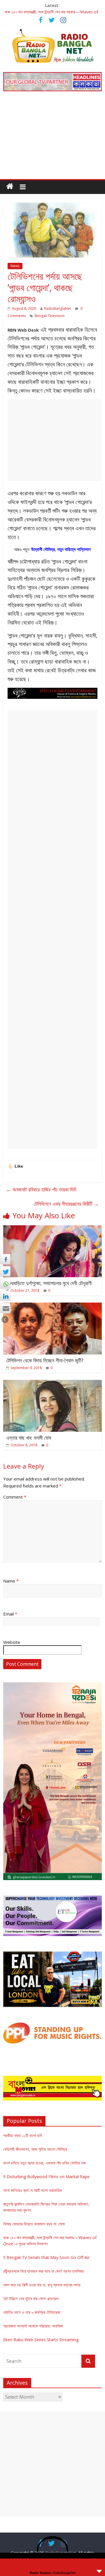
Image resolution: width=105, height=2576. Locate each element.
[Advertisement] (52, 139)
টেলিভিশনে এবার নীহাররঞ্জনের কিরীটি (66, 1204)
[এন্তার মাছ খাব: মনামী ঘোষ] (52, 1383)
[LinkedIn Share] (5, 1296)
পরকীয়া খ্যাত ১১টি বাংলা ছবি (23, 2135)
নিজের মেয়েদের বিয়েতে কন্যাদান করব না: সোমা (34, 2224)
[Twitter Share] (5, 1271)
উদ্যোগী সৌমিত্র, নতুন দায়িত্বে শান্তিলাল (61, 549)
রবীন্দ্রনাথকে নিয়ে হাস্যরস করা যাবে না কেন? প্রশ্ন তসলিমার (43, 2271)
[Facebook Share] (5, 1259)
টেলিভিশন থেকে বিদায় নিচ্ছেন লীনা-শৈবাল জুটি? (45, 1360)
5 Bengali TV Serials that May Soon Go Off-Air (46, 2257)
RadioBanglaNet (57, 308)
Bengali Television (50, 316)
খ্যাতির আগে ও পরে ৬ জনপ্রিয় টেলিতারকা (32, 2312)
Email (10, 1614)
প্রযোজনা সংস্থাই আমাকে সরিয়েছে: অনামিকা (33, 2326)
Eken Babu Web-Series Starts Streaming (41, 2340)
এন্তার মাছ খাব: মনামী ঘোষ (29, 1438)
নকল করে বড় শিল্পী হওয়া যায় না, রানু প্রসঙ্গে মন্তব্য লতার (42, 2285)
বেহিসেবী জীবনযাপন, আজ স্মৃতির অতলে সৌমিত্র (35, 2149)
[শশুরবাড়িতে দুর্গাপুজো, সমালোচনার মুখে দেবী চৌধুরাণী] (52, 1229)
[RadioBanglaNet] (10, 186)
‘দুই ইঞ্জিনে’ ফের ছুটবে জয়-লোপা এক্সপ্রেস (31, 2298)
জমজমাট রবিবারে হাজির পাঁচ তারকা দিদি (41, 1189)
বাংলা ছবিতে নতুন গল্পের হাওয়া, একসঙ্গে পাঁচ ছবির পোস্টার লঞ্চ (44, 2163)
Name (11, 1581)
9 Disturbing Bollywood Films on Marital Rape (46, 2177)
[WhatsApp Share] (5, 1284)
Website (12, 1642)
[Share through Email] (5, 1308)
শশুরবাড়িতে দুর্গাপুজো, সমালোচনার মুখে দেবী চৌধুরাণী (49, 1283)
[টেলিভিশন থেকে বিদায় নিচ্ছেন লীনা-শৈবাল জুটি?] (52, 1306)
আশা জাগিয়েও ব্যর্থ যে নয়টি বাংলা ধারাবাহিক (33, 2190)
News (15, 266)
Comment (15, 1497)
